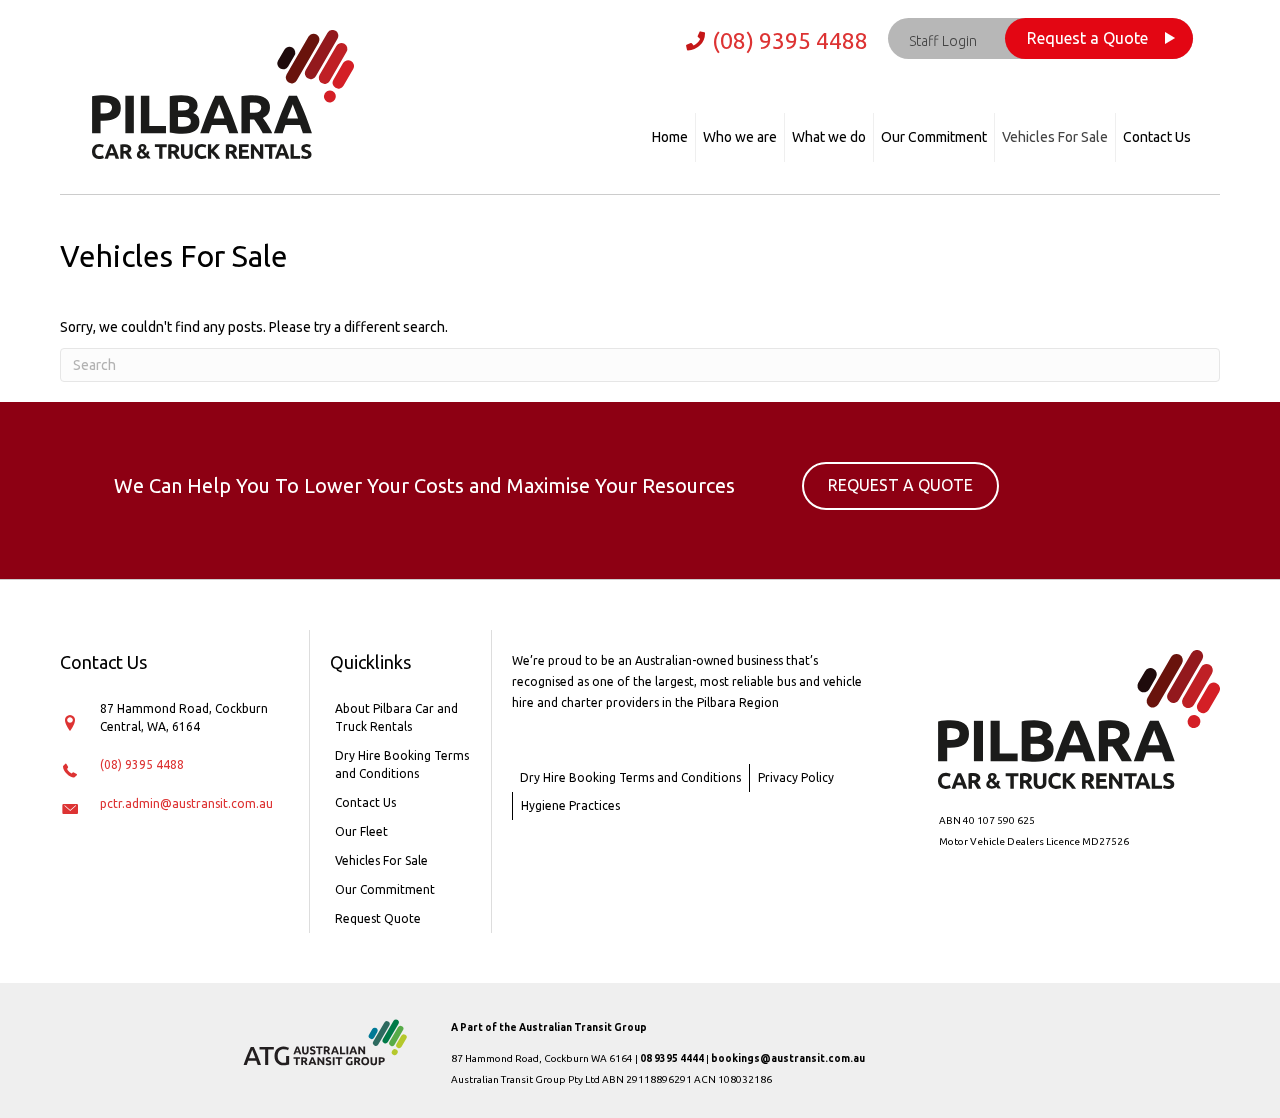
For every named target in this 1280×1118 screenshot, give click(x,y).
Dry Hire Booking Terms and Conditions (402, 764)
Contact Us (1157, 137)
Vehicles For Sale (1055, 137)
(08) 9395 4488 (790, 40)
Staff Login (943, 41)
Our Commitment (934, 137)
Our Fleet (361, 831)
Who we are (740, 137)
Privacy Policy (796, 777)
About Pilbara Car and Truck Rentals (396, 717)
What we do (829, 137)
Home (670, 137)
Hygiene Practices (570, 805)
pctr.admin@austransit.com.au (186, 803)
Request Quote (378, 918)
